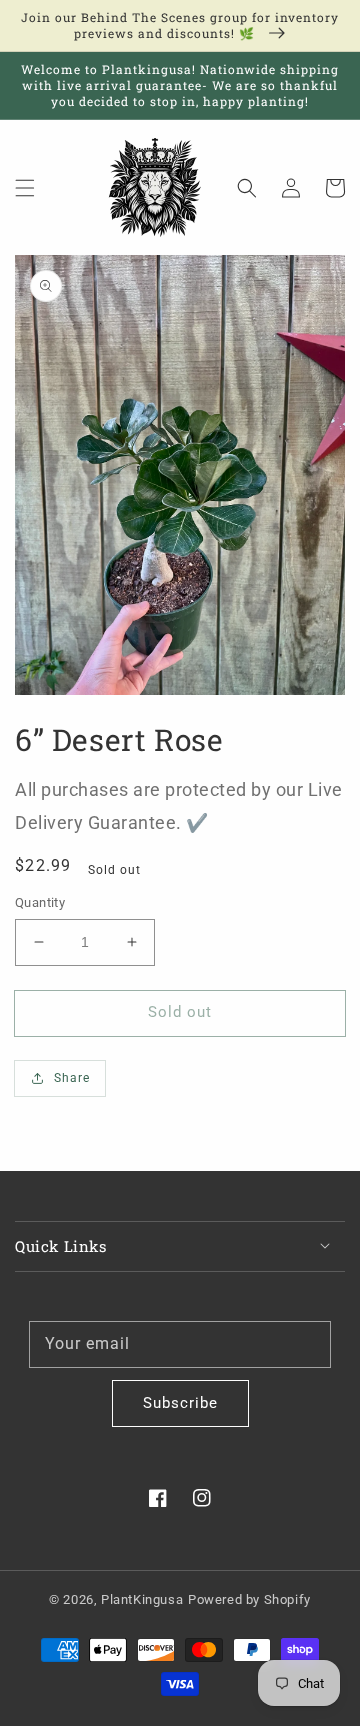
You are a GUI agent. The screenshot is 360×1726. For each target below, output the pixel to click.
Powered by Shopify (249, 1599)
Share (72, 1078)
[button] (25, 188)
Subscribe (180, 1403)
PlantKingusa (142, 1599)
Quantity (40, 902)
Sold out (180, 1012)
